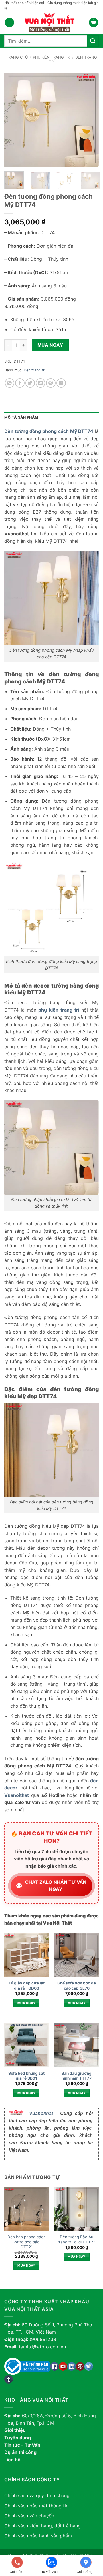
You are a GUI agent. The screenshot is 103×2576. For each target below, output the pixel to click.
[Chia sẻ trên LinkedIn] (61, 383)
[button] (9, 22)
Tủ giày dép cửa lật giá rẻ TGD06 (27, 1986)
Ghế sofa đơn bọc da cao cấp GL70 (77, 1986)
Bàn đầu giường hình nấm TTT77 (77, 2076)
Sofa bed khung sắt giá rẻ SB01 (26, 2076)
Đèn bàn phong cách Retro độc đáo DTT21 (27, 2242)
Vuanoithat (41, 2113)
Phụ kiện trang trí (52, 57)
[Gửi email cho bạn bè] (40, 383)
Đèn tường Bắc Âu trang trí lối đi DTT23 (77, 2239)
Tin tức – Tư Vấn (22, 2445)
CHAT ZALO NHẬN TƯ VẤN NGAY (56, 1886)
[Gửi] (93, 41)
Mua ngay (50, 345)
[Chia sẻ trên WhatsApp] (10, 383)
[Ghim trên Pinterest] (51, 383)
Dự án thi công (20, 2452)
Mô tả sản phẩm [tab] (21, 417)
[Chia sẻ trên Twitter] (30, 383)
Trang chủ (17, 57)
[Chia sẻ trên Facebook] (20, 383)
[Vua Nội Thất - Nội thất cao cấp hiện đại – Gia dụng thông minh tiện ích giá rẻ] (51, 22)
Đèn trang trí (35, 370)
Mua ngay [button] (27, 2003)
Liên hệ (12, 2460)
